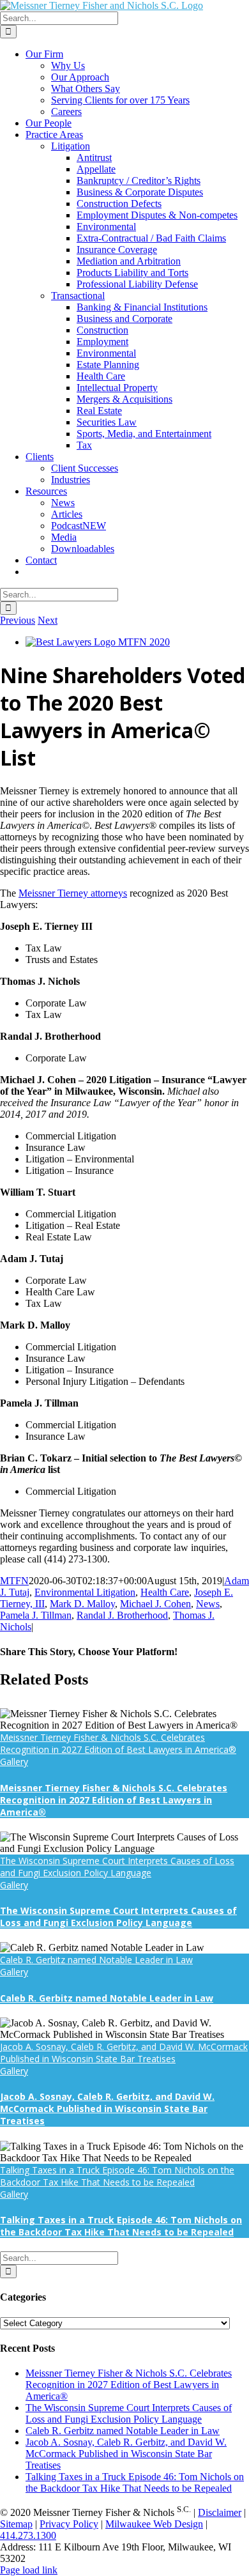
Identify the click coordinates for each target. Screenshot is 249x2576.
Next (48, 620)
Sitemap (16, 2524)
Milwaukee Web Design (154, 2524)
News (208, 1604)
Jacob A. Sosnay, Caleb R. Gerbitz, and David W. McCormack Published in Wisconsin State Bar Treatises (124, 2053)
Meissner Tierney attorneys (73, 893)
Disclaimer (220, 2512)
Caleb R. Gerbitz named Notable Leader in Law (96, 1960)
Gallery (14, 1762)
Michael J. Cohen (155, 1604)
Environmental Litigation (85, 1592)
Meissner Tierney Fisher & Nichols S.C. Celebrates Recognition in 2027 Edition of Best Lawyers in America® (118, 1743)
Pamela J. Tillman (36, 1615)
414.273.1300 (28, 2535)
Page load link (29, 2570)
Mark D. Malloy (82, 1604)
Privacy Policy (69, 2524)
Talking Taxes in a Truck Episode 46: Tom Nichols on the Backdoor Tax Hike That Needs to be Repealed (117, 2176)
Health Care (165, 1592)
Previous (18, 620)
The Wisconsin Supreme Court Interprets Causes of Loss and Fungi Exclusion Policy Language (117, 1867)
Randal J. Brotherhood (122, 1615)
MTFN (14, 1581)
